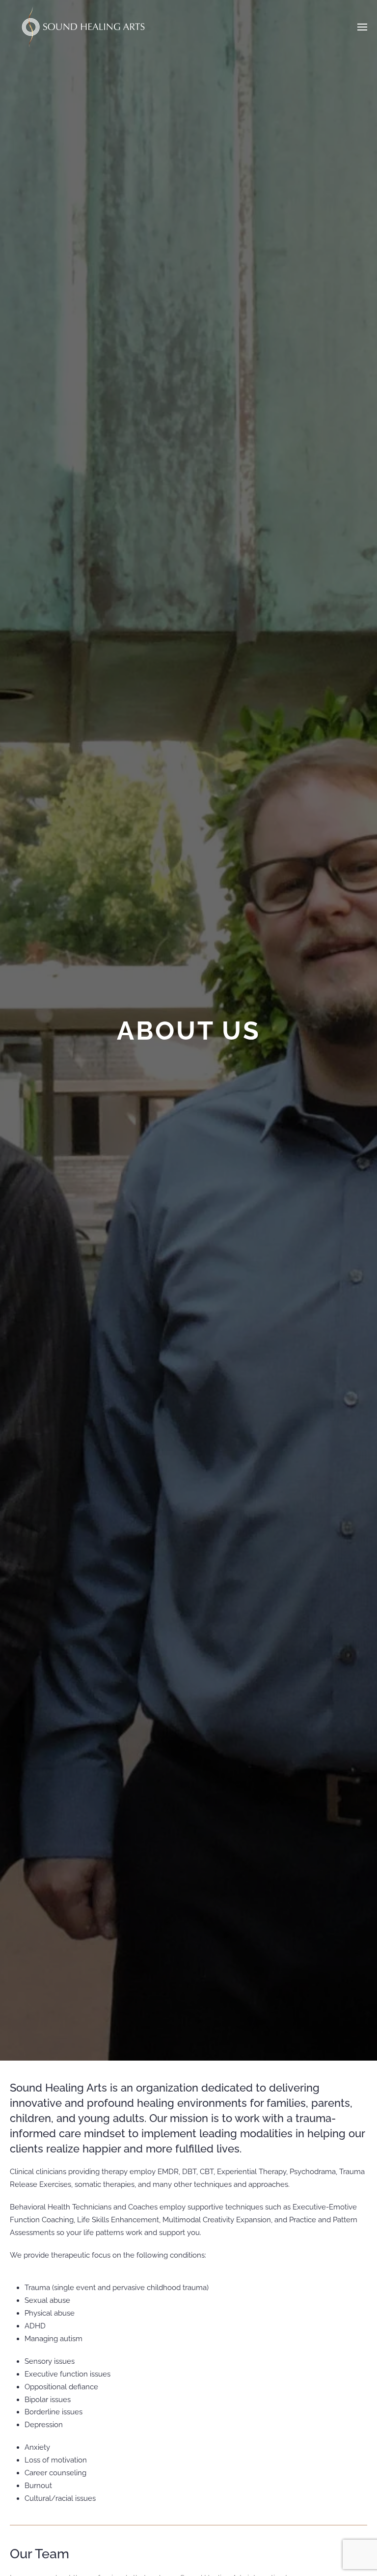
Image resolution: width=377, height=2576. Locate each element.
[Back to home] (83, 27)
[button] (362, 27)
